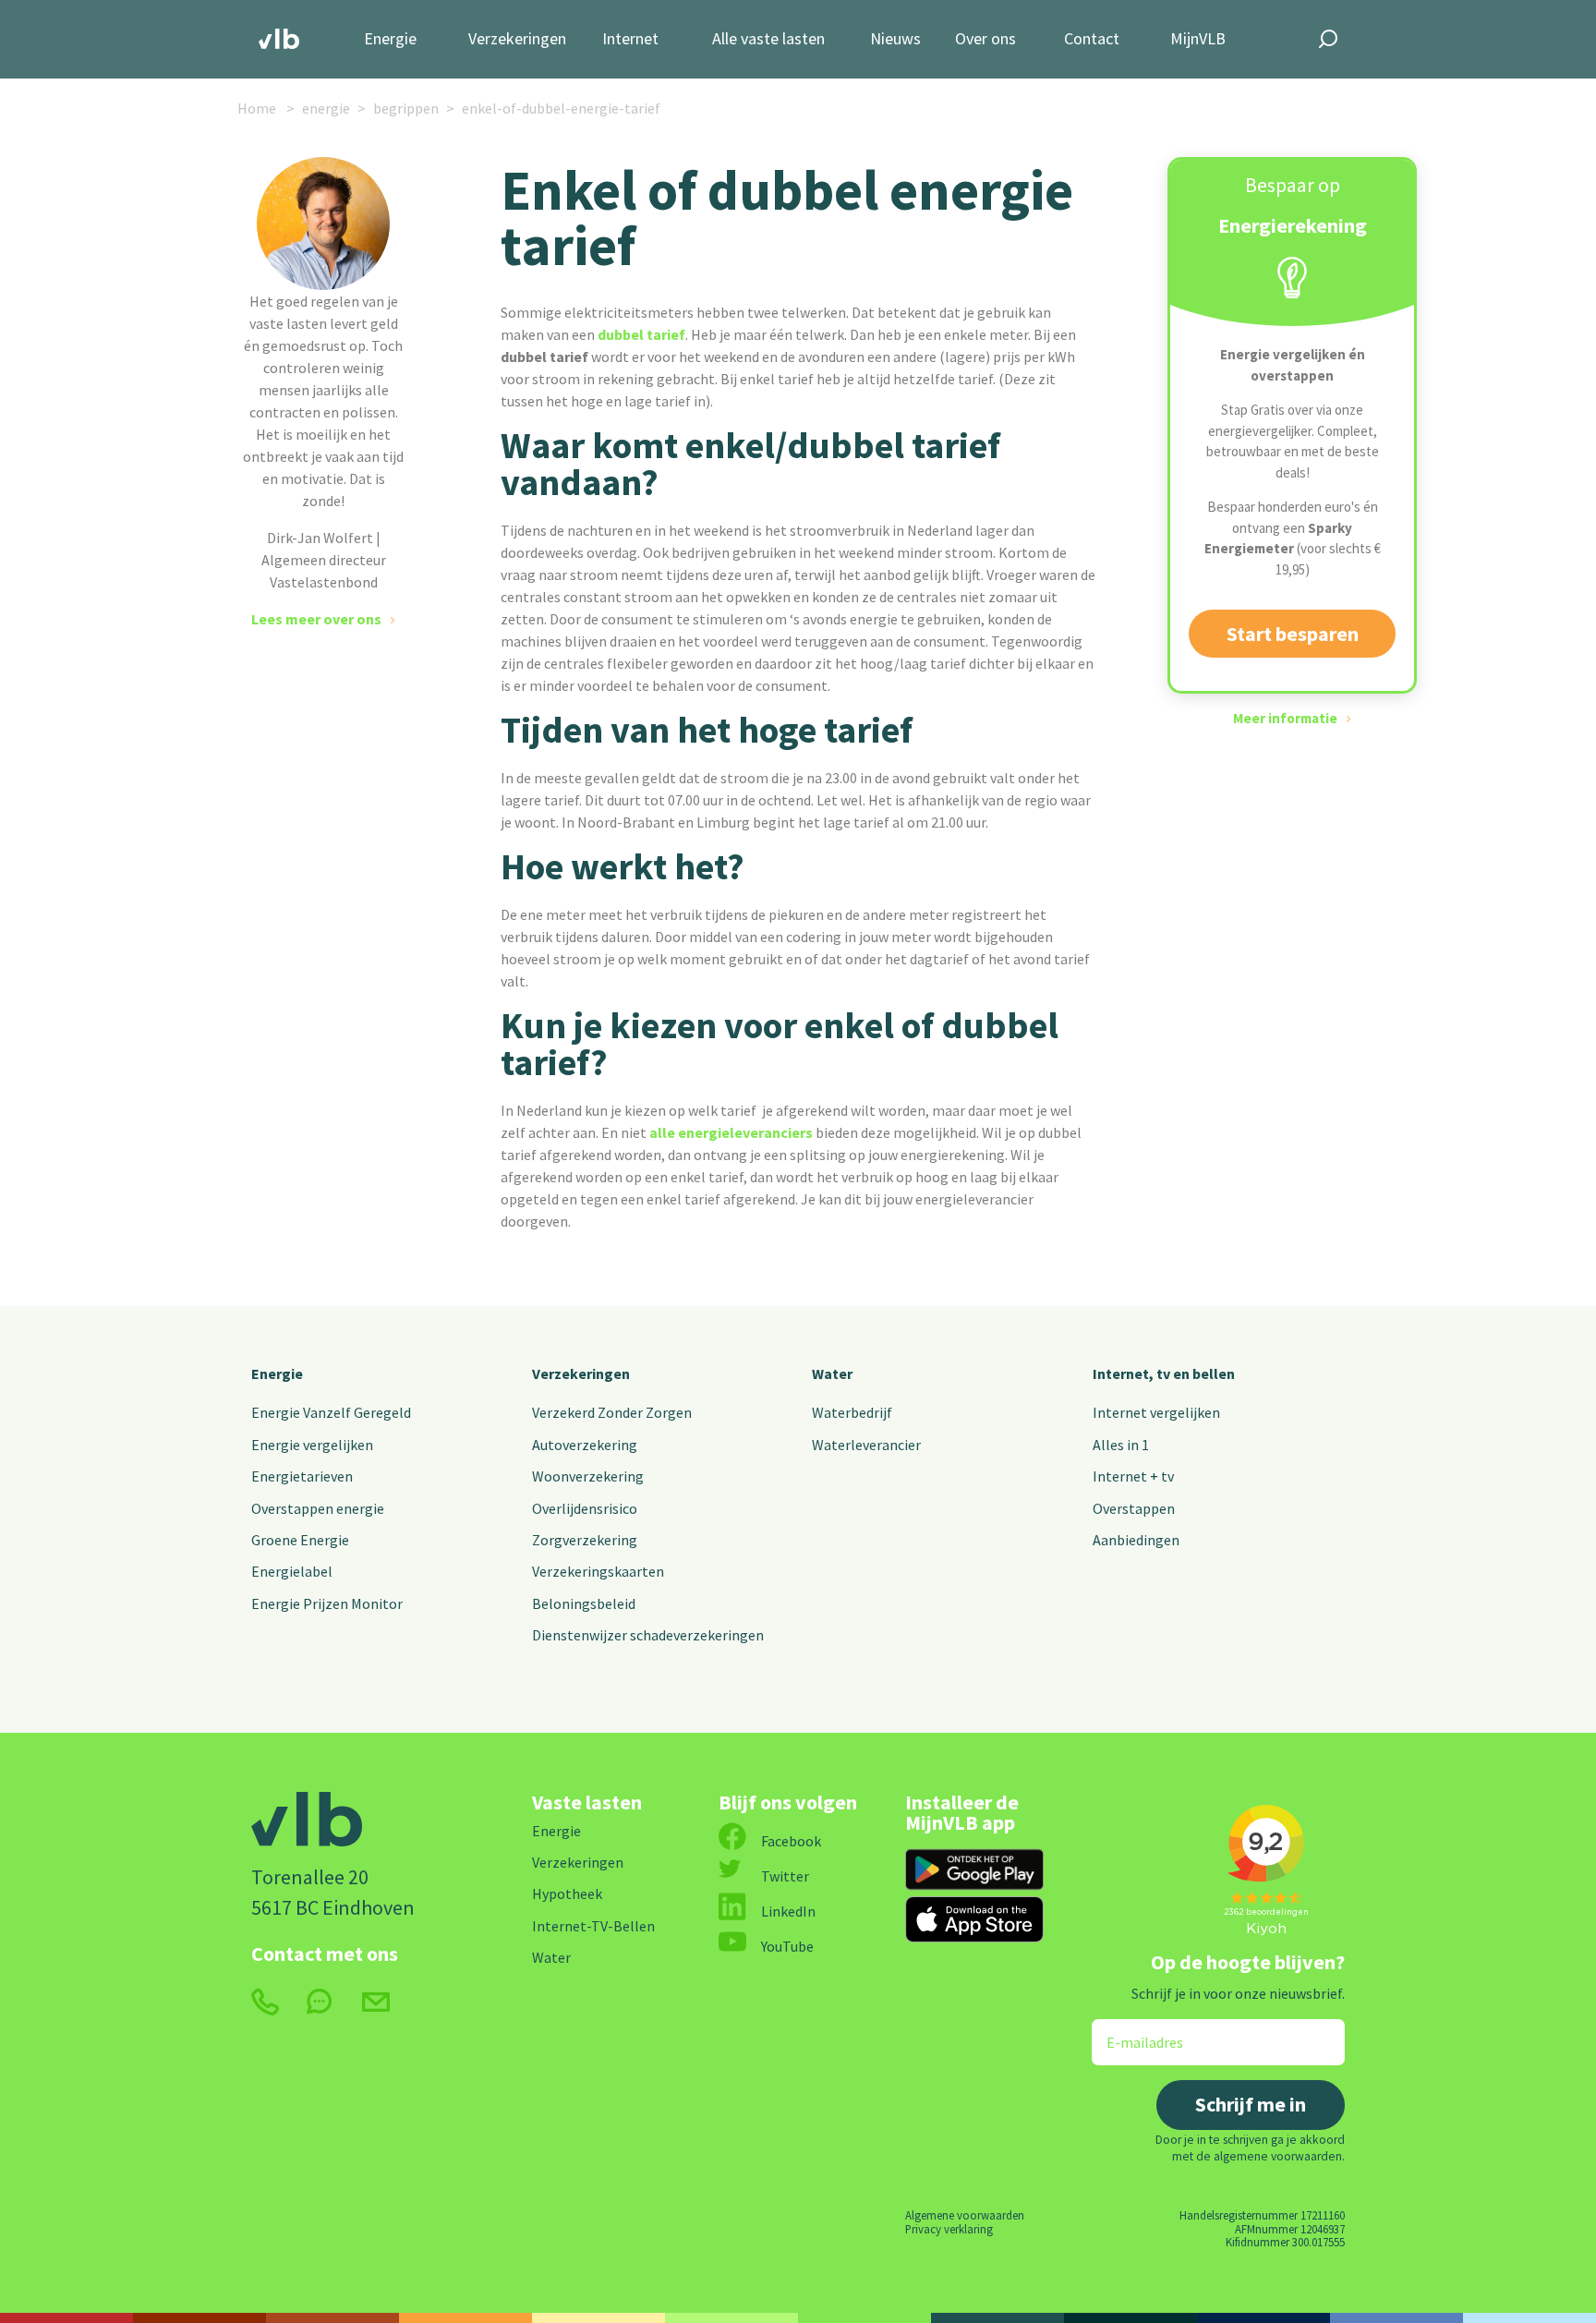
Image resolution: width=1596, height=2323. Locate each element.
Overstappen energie (318, 1508)
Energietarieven (302, 1476)
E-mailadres (1132, 2031)
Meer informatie (1285, 718)
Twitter (785, 1876)
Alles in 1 (1121, 1445)
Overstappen (1134, 1508)
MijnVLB (1198, 39)
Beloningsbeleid (584, 1603)
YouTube (787, 1946)
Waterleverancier (866, 1445)
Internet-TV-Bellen (593, 1926)
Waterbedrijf (852, 1412)
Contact (1092, 39)
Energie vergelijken (312, 1445)
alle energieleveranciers (731, 1132)
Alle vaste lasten (768, 39)
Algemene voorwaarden (965, 2215)
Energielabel (292, 1571)
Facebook (791, 1841)
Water (832, 1373)
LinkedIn (788, 1911)
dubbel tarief (641, 334)
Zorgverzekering (585, 1540)
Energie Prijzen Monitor (327, 1603)
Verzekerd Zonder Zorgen (612, 1412)
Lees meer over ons (316, 619)
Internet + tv (1133, 1476)
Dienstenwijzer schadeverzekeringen (648, 1635)
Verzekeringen (517, 39)
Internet (630, 39)
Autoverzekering (585, 1445)
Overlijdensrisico (585, 1508)
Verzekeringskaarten (598, 1571)
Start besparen (1293, 634)
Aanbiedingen (1136, 1540)
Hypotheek (567, 1893)
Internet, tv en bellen (1164, 1373)
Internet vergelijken (1156, 1412)
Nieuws (895, 39)
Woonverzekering (588, 1476)
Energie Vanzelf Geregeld (331, 1412)
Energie (390, 39)
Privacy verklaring (949, 2229)
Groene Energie (300, 1540)
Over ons (985, 39)
